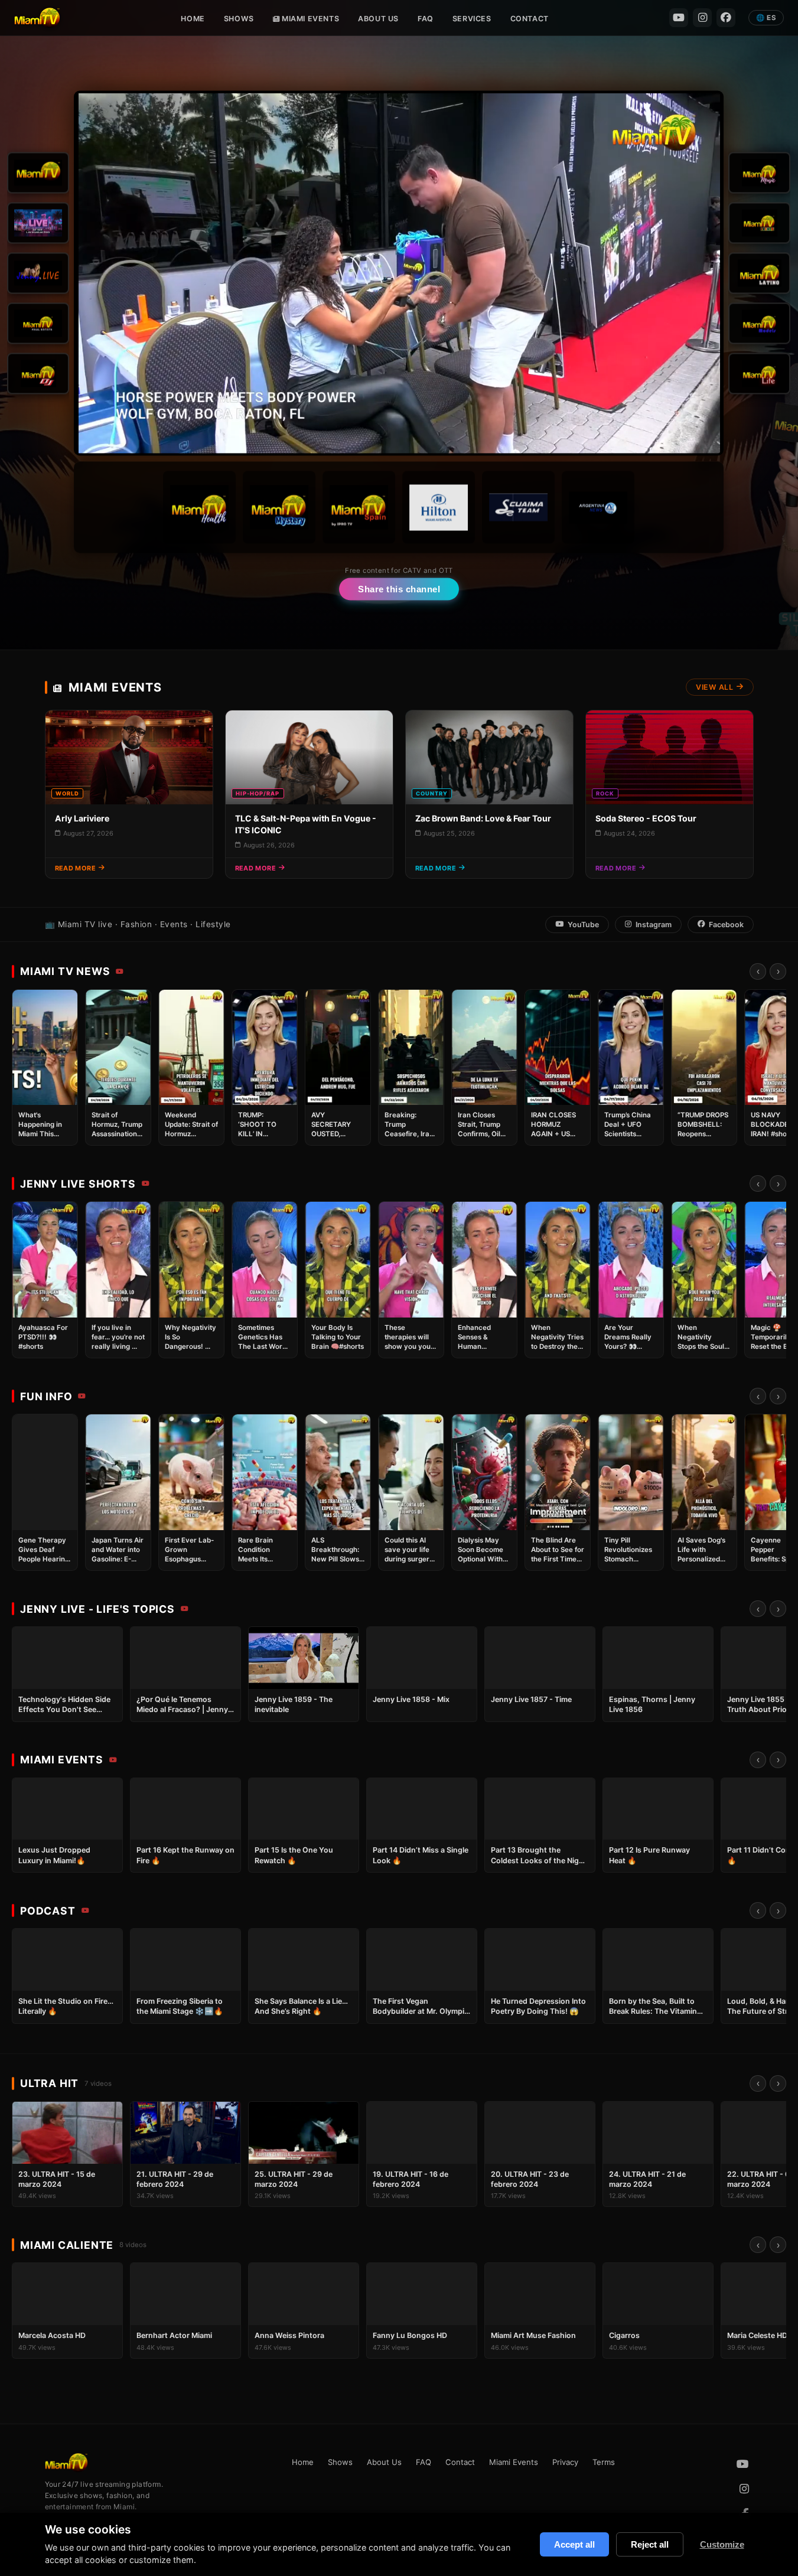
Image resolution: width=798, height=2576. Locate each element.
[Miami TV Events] (760, 223)
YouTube (583, 925)
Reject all (650, 2544)
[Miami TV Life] (760, 374)
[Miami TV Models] (760, 324)
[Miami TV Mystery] (280, 508)
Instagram (654, 925)
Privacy (565, 2462)
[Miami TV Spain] (359, 508)
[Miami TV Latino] (760, 273)
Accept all (574, 2544)
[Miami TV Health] (200, 508)
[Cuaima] (519, 508)
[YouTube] (679, 18)
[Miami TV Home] (37, 18)
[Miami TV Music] (760, 173)
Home (193, 19)
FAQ (426, 19)
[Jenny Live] (39, 273)
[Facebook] (726, 18)
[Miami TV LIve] (39, 223)
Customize (722, 2544)
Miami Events (309, 19)
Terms (604, 2462)
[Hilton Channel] (439, 508)
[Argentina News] (599, 508)
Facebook (726, 925)
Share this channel (399, 589)
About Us (378, 19)
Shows (239, 19)
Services (472, 19)
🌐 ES (766, 18)
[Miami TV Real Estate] (39, 324)
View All (714, 687)
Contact (530, 19)
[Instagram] (702, 18)
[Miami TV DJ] (39, 374)
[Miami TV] (39, 173)
